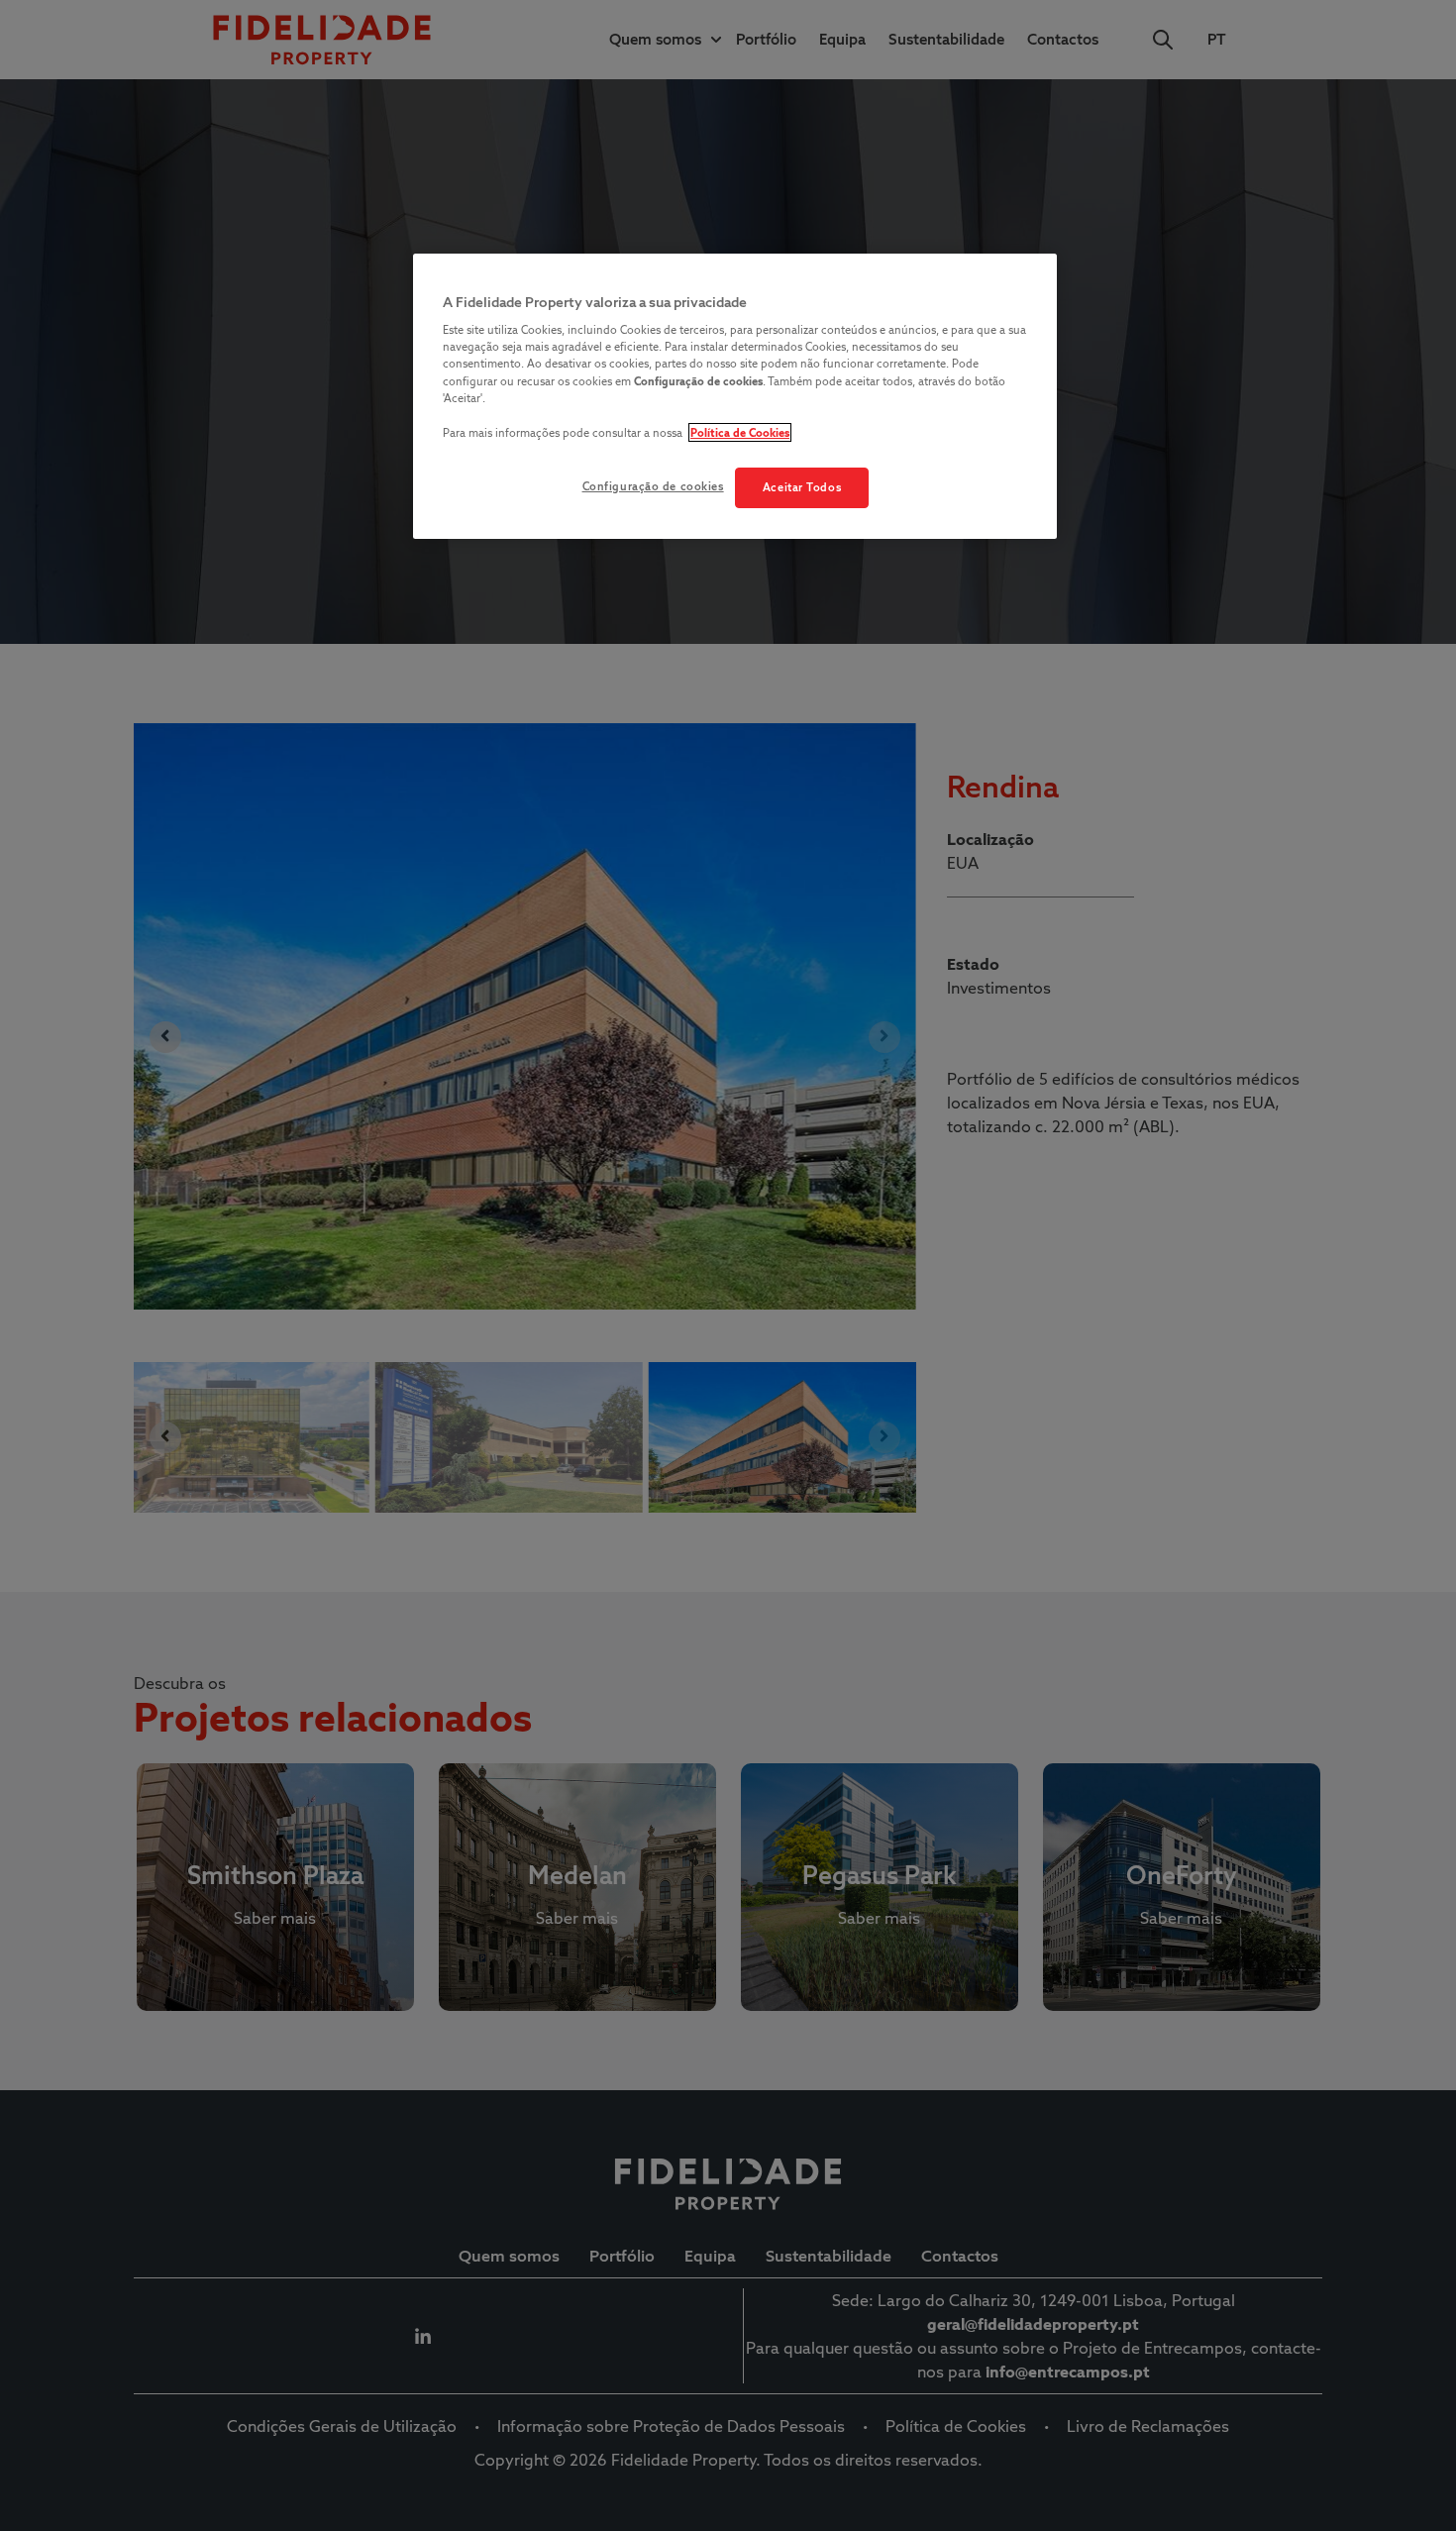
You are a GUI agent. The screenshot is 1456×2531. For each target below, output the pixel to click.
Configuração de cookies (653, 486)
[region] (735, 397)
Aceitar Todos (802, 487)
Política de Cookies (740, 432)
